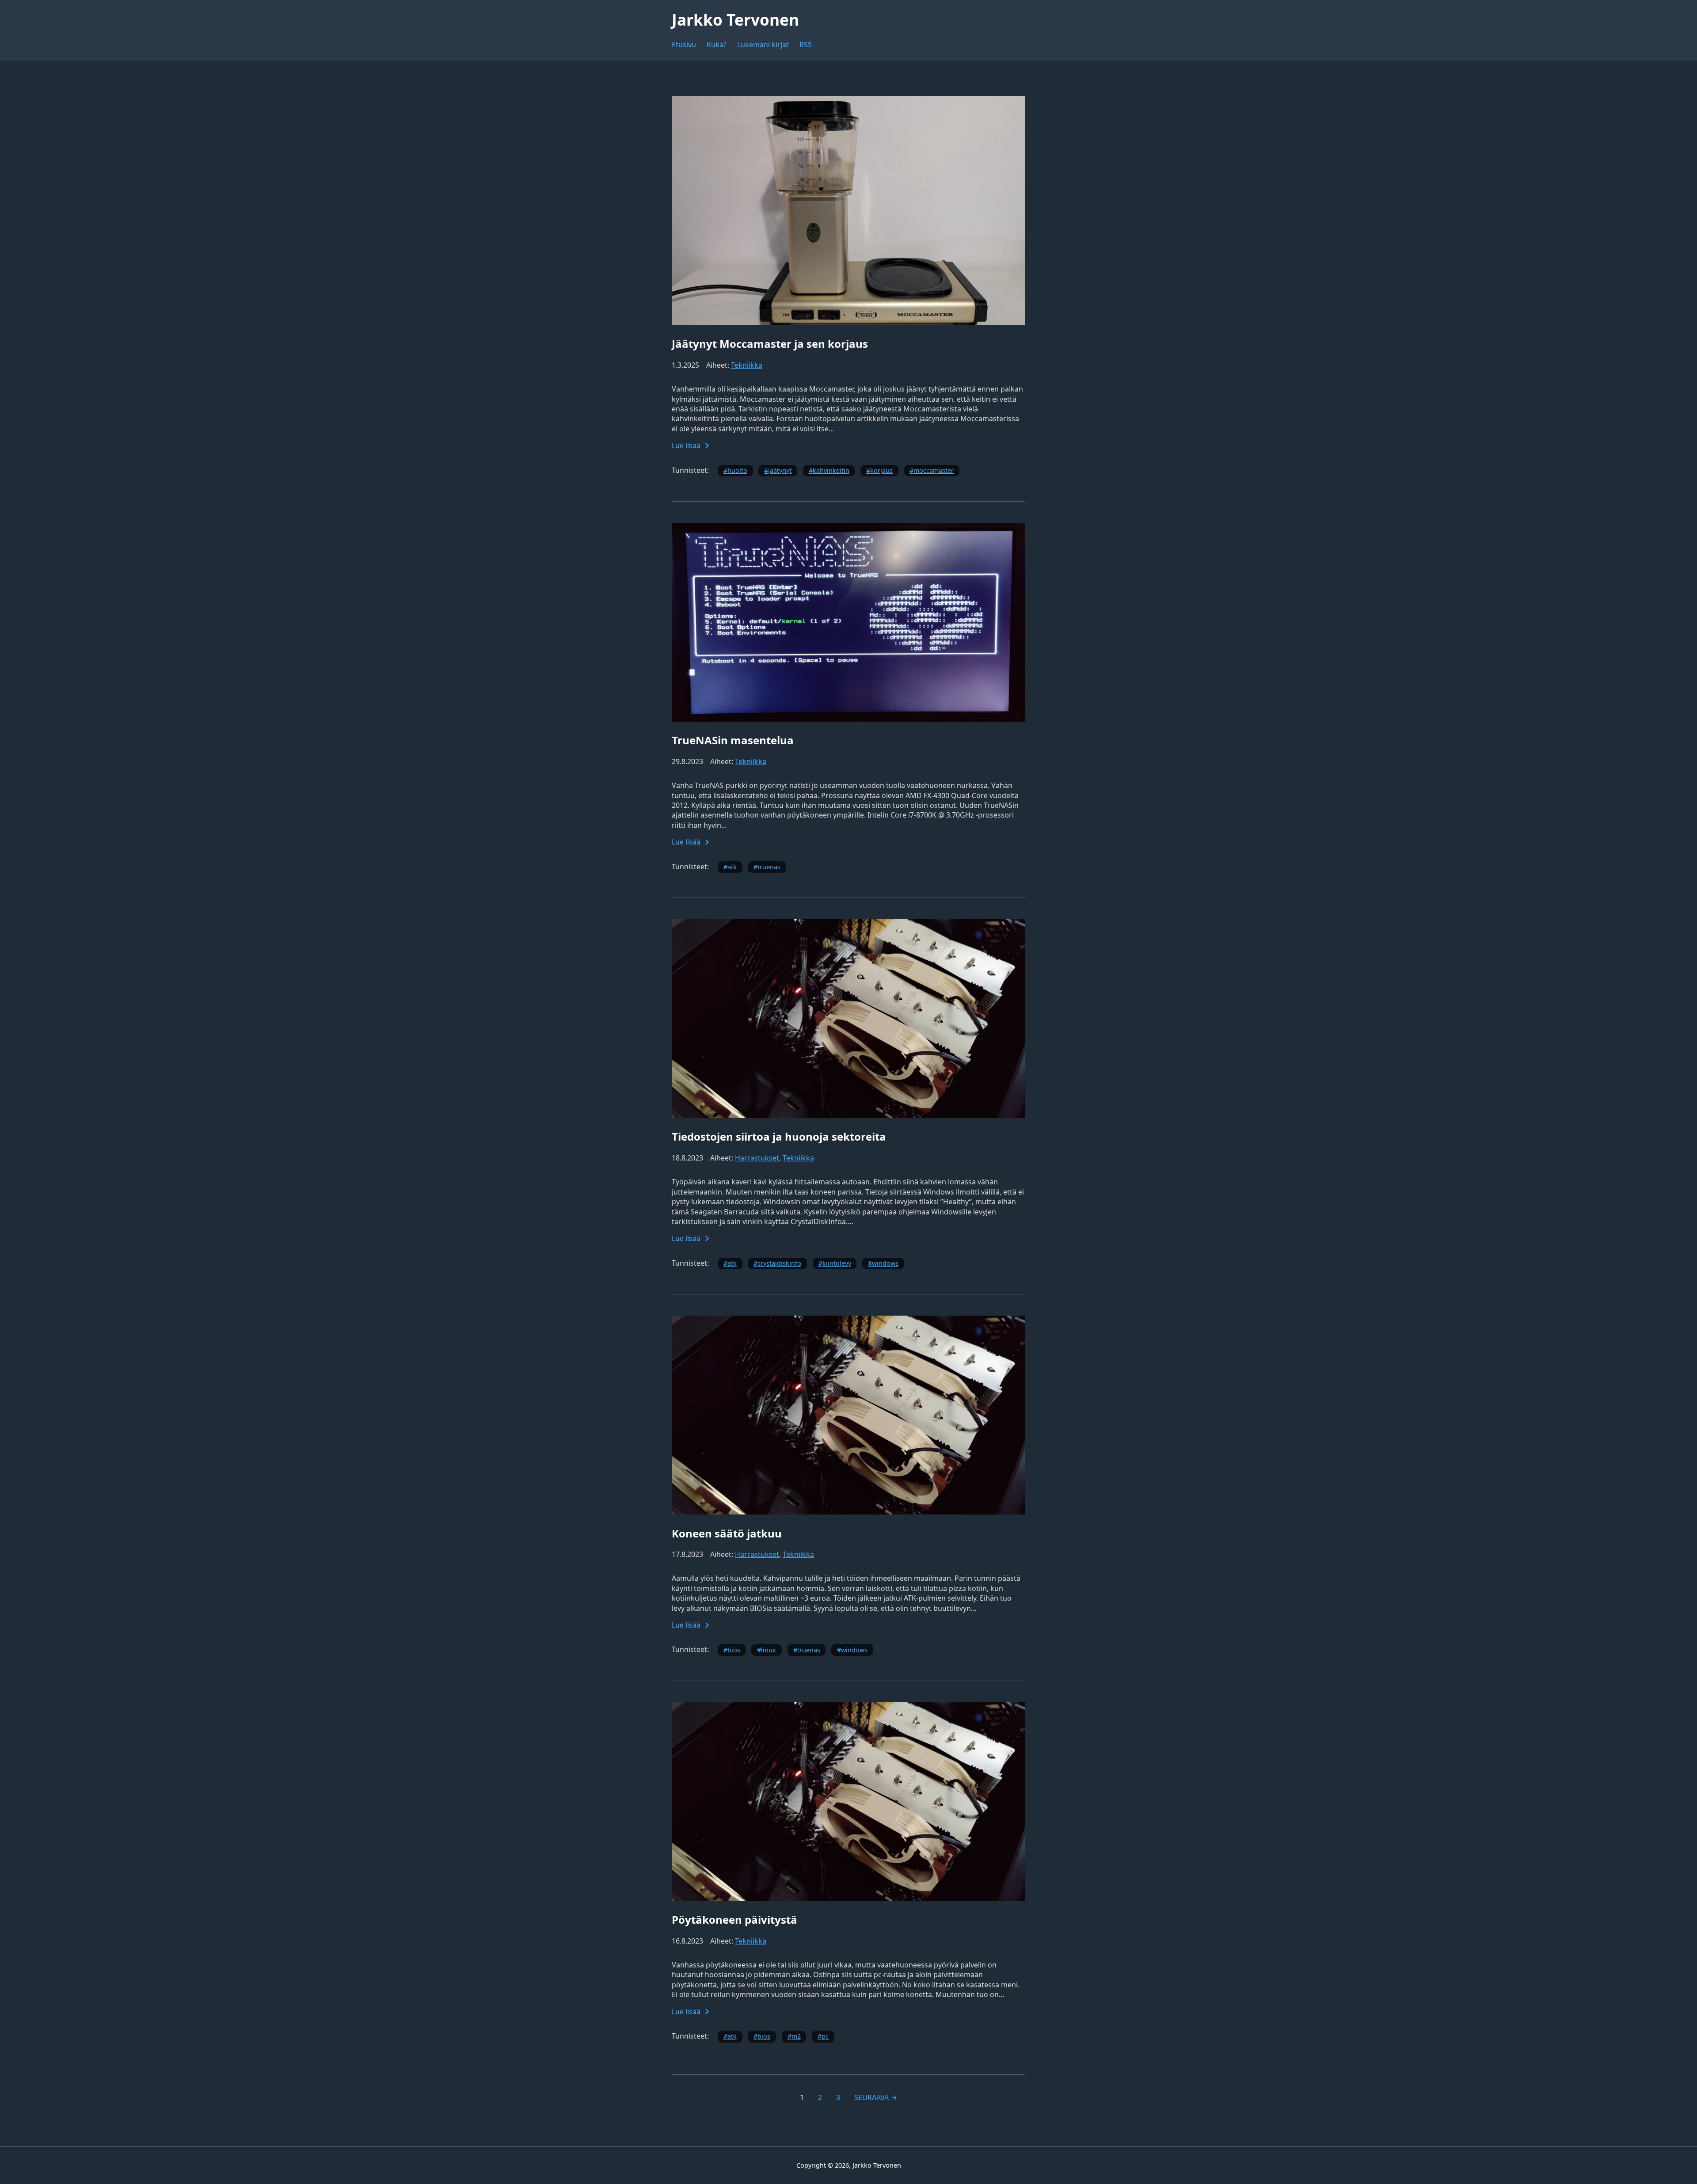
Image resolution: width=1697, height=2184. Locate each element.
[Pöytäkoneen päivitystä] (848, 1899)
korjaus (881, 470)
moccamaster (934, 470)
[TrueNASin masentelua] (848, 719)
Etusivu (684, 45)
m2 (796, 2036)
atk (732, 867)
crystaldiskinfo (779, 1263)
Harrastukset (757, 1158)
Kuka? (717, 45)
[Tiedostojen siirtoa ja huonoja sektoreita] (848, 1115)
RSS (806, 45)
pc (825, 2036)
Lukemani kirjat (763, 45)
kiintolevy (837, 1263)
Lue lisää (686, 445)
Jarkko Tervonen (735, 19)
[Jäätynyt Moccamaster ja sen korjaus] (848, 323)
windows (885, 1263)
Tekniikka (747, 365)
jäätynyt (780, 470)
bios (734, 1650)
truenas (769, 867)
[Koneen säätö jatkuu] (848, 1512)
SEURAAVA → (876, 2097)
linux (769, 1650)
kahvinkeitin (831, 470)
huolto (737, 470)
